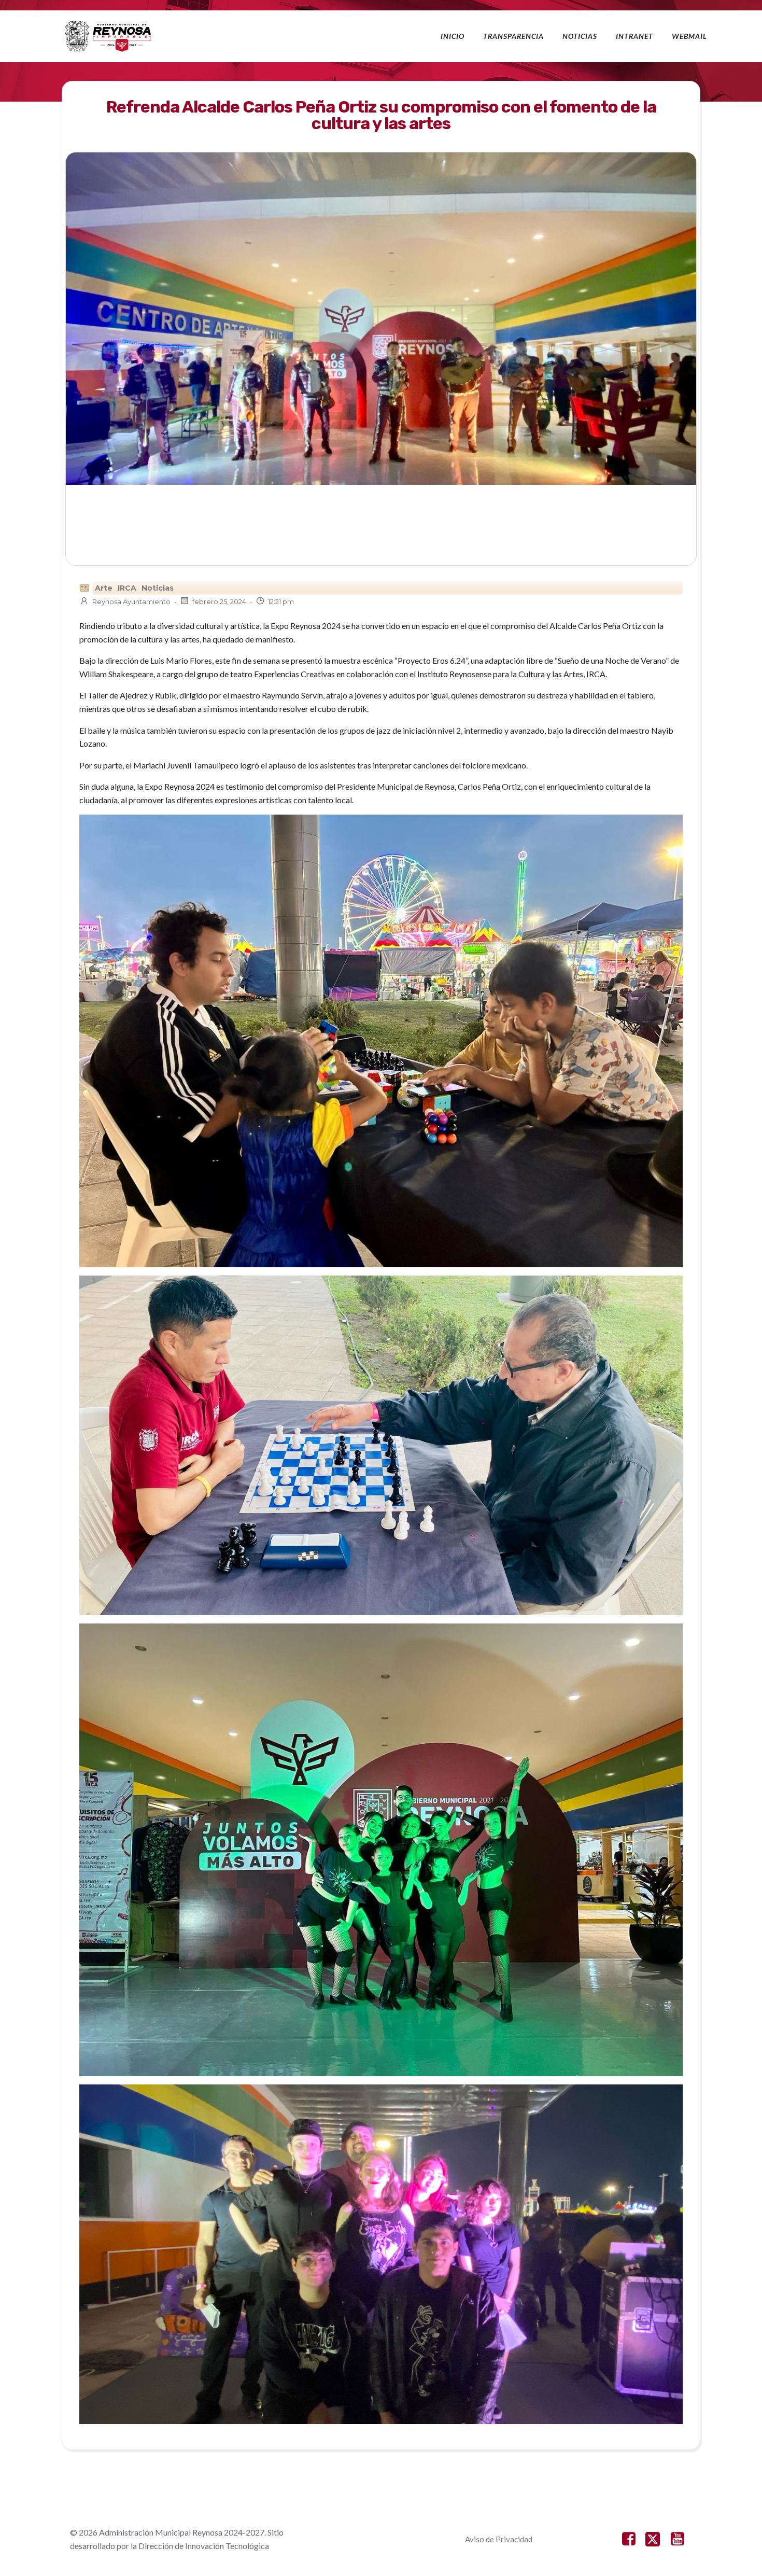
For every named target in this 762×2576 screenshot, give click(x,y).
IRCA (127, 588)
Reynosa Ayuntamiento (131, 601)
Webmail (689, 36)
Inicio (453, 36)
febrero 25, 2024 (219, 601)
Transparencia (513, 36)
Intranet (634, 36)
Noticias (580, 36)
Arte (104, 588)
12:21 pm (281, 601)
